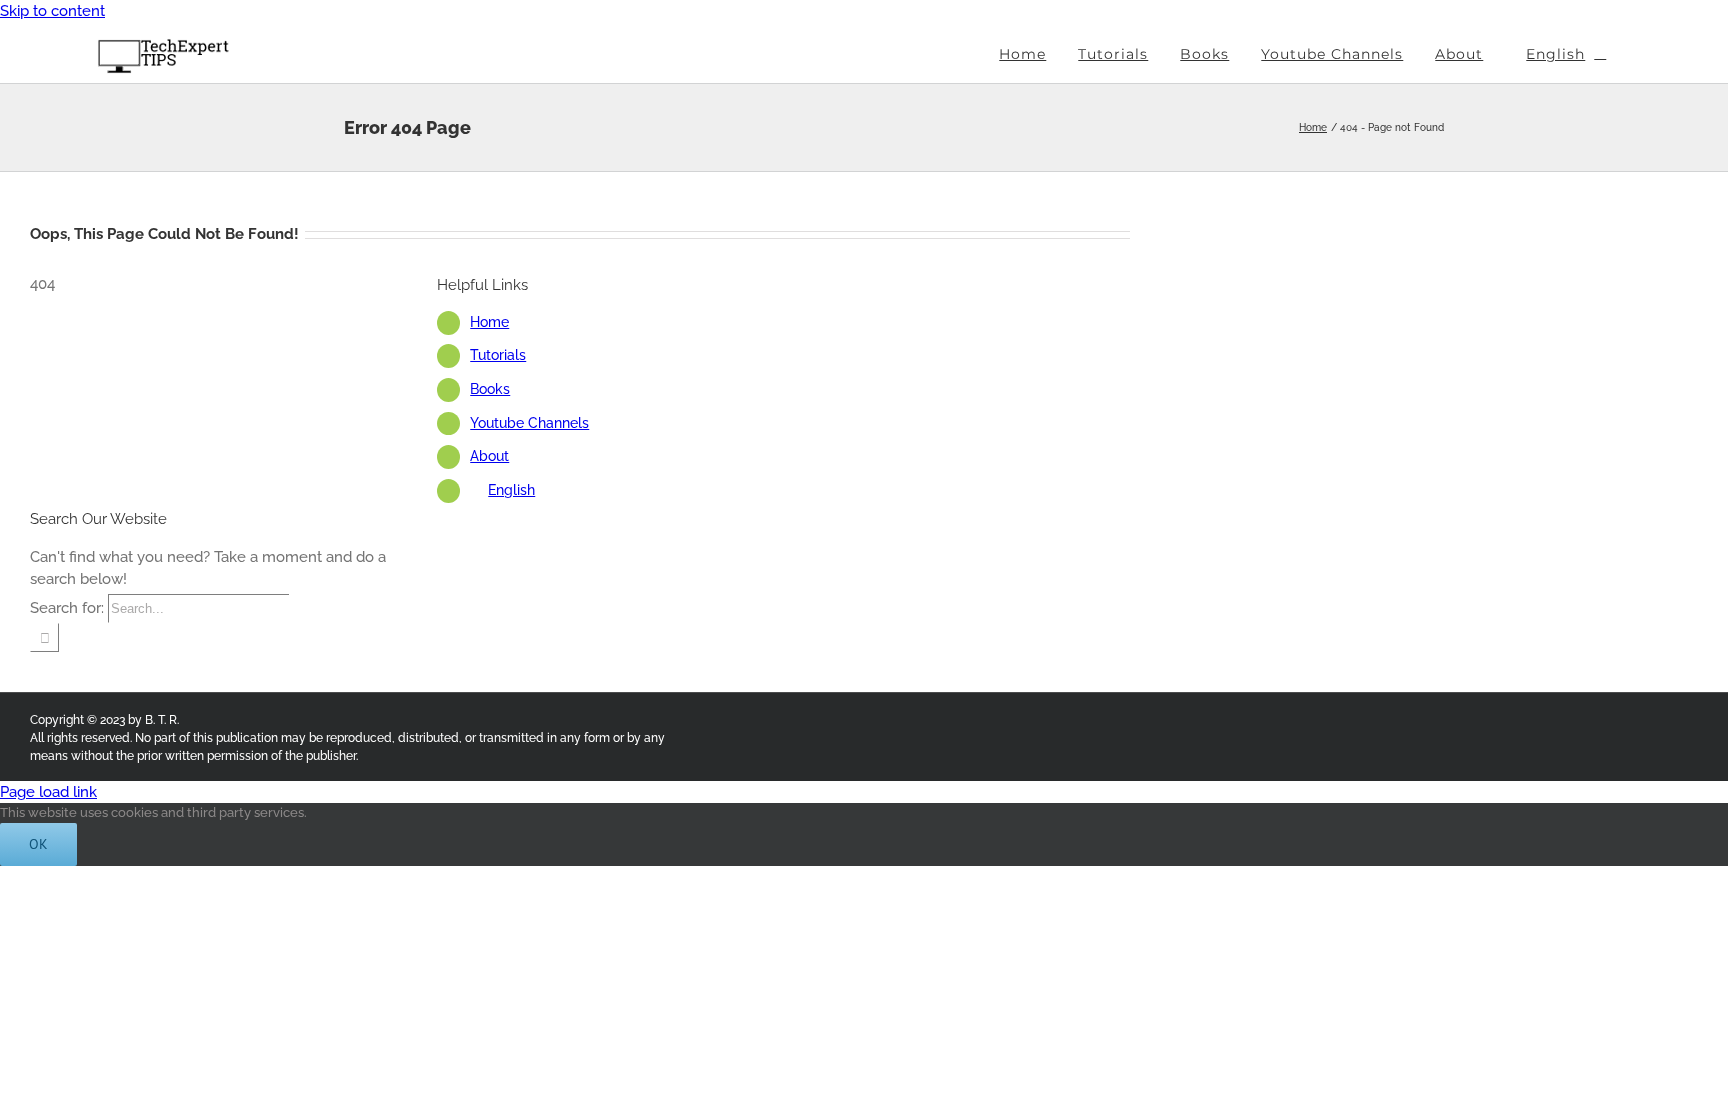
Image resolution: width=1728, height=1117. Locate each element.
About (489, 456)
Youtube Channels (529, 423)
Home (489, 322)
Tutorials (498, 355)
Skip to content (52, 11)
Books (490, 389)
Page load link (48, 792)
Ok (38, 844)
